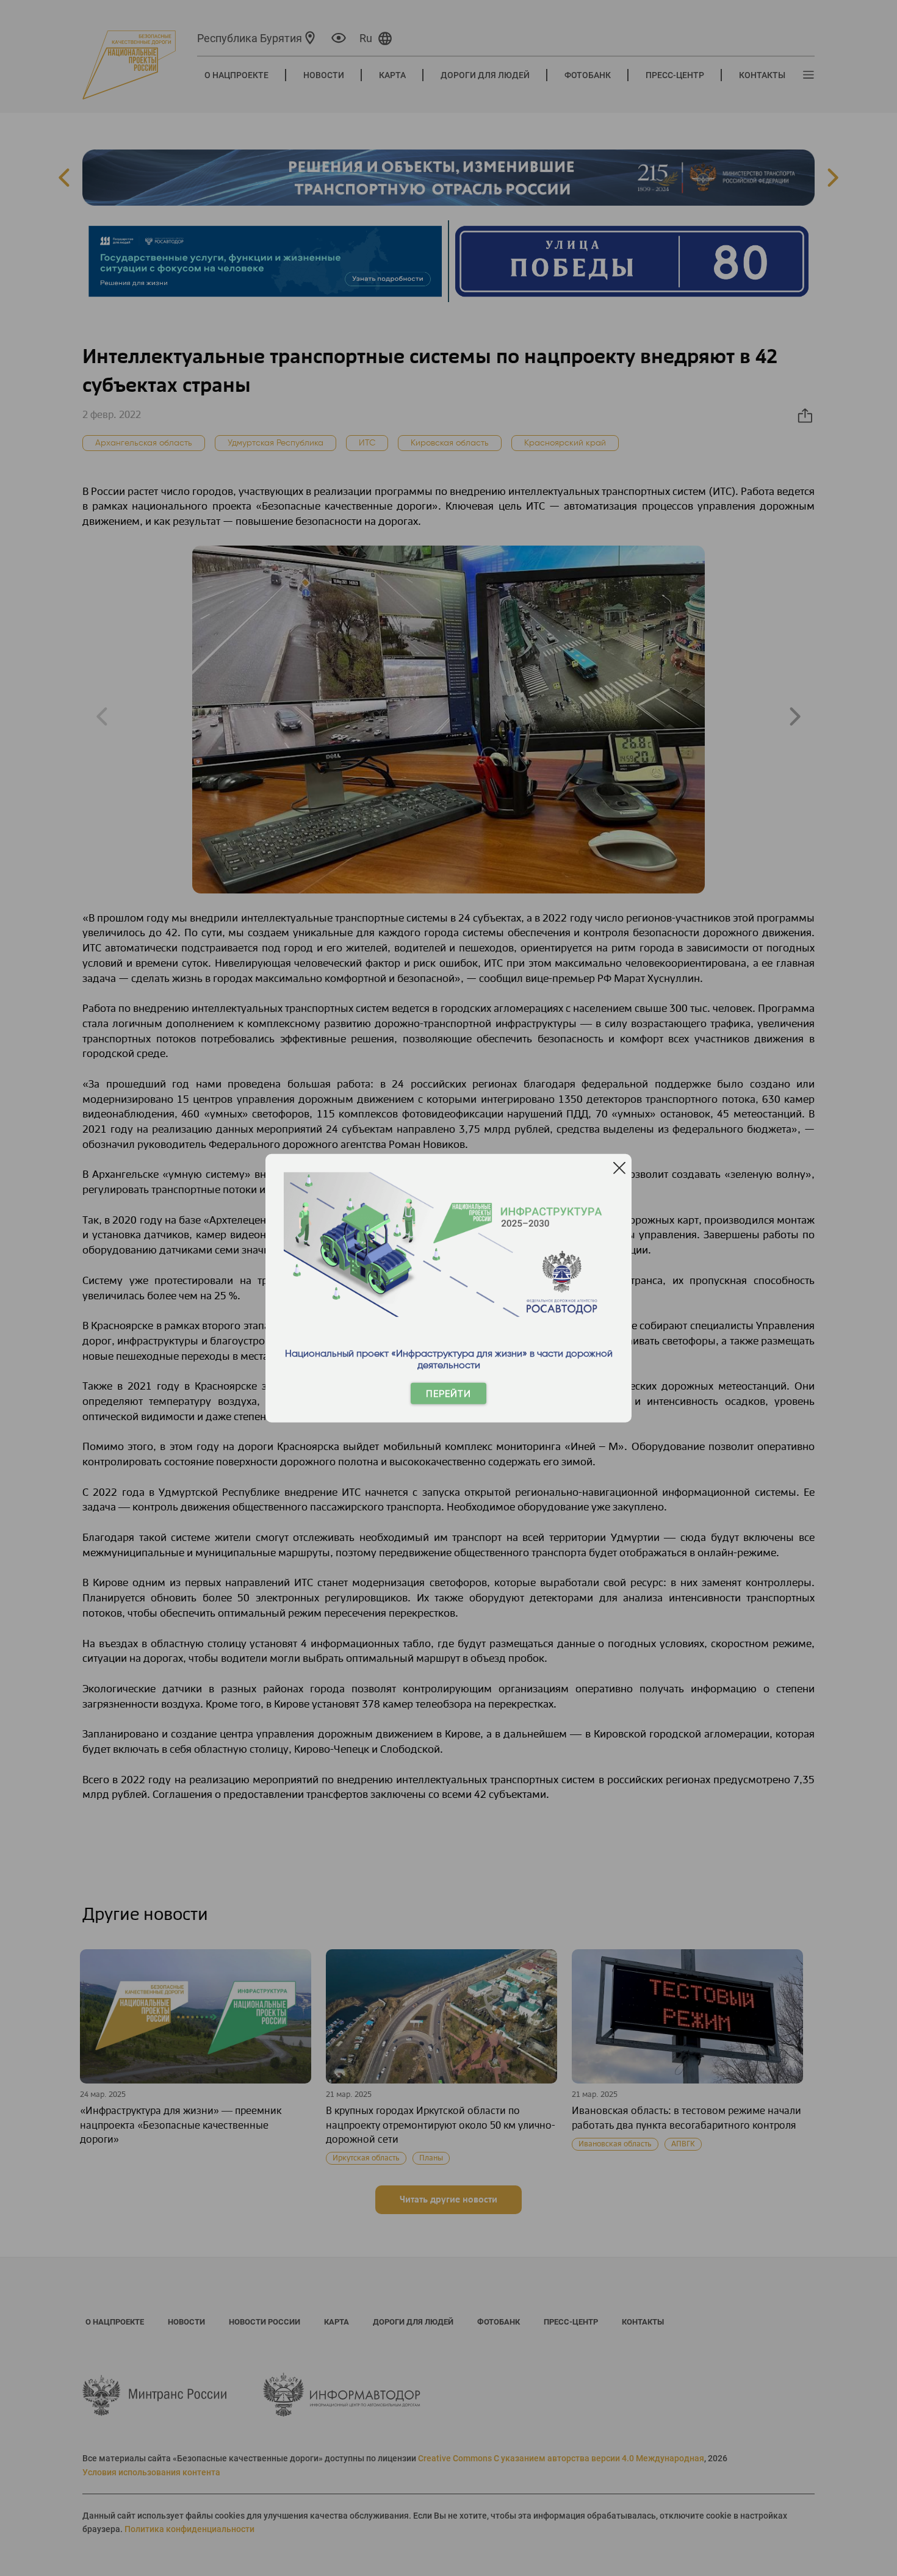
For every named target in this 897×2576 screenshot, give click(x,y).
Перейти (448, 1394)
